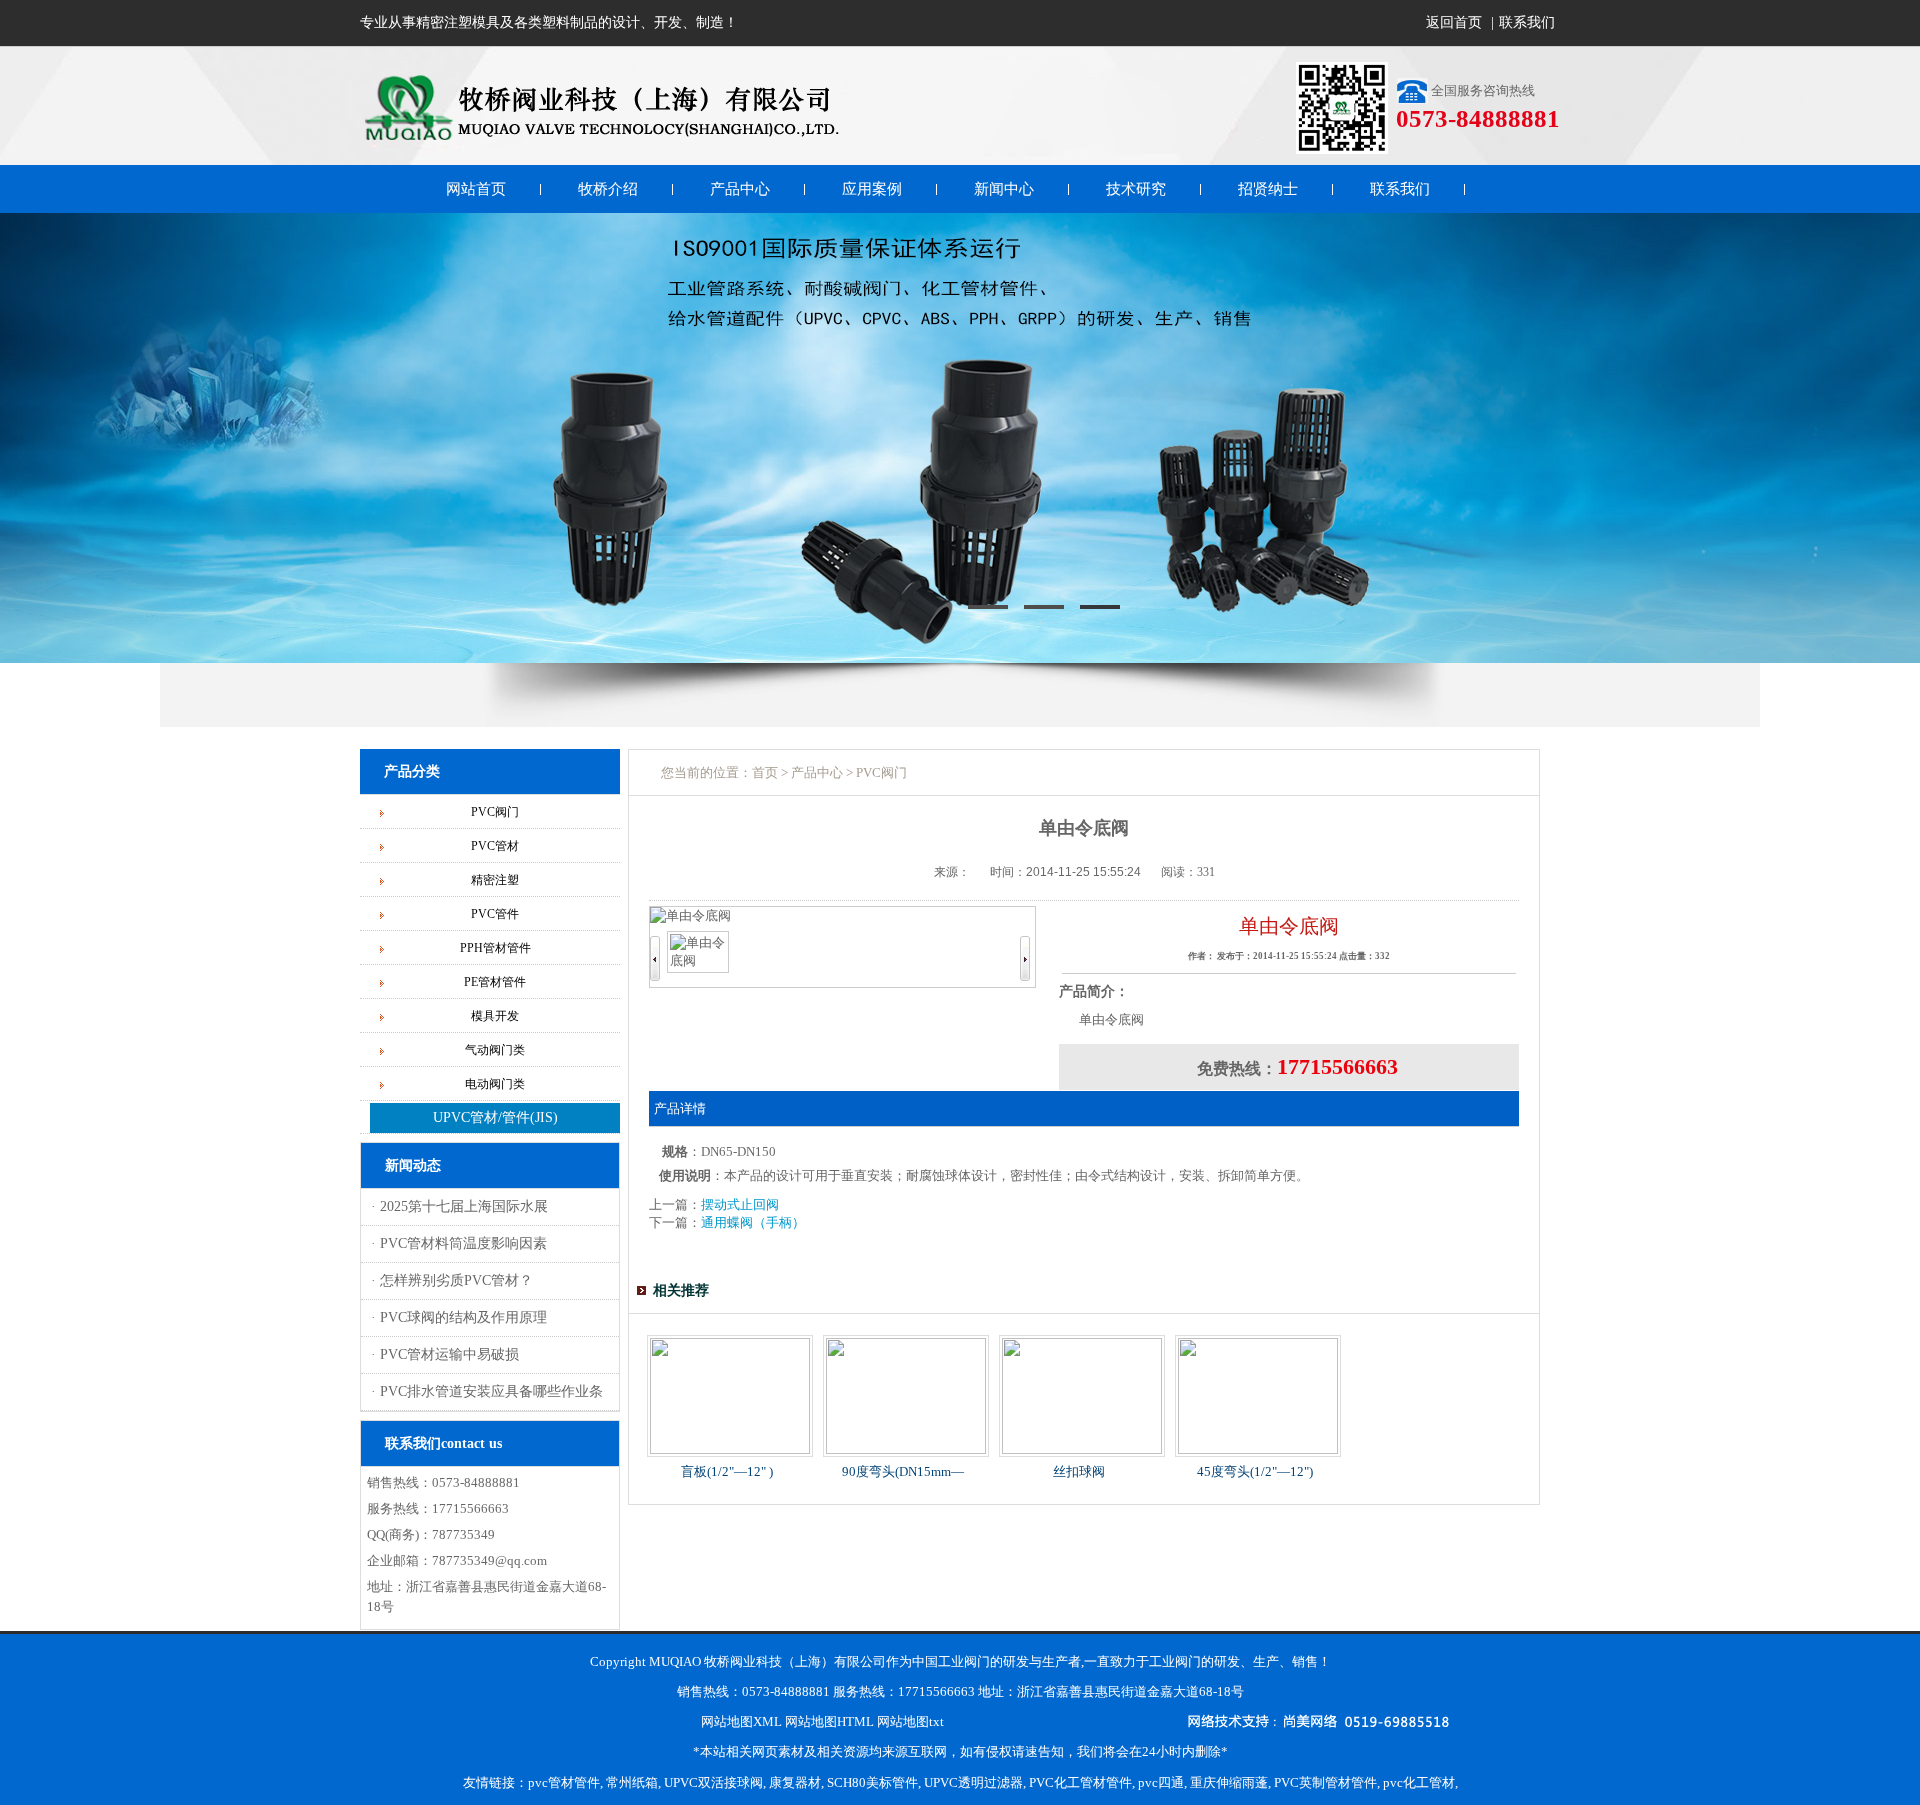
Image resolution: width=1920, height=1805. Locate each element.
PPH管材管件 (495, 948)
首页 (765, 772)
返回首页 (1454, 22)
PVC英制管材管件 (1325, 1782)
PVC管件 (495, 914)
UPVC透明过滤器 (973, 1782)
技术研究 (1136, 189)
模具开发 (495, 1016)
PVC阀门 (495, 812)
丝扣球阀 (1079, 1471)
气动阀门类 (495, 1050)
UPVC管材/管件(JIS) (495, 1117)
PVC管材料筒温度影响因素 (461, 1243)
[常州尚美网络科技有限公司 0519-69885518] (1322, 1723)
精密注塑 (495, 880)
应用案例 (872, 189)
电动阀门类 (495, 1084)
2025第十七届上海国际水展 (462, 1206)
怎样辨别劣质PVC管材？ (454, 1280)
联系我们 (1527, 22)
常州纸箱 (632, 1782)
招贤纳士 (1268, 189)
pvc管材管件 (564, 1782)
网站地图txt (910, 1721)
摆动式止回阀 (740, 1204)
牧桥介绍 (608, 189)
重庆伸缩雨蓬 (1229, 1782)
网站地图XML (741, 1721)
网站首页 (476, 189)
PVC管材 (495, 846)
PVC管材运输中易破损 (447, 1354)
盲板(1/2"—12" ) (727, 1471)
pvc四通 (1161, 1782)
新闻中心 (1004, 189)
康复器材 (795, 1782)
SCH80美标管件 (872, 1782)
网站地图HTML (829, 1721)
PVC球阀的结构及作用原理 (461, 1317)
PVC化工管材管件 (1080, 1782)
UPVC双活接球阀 (713, 1782)
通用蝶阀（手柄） (753, 1222)
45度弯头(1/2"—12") (1255, 1471)
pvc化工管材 (1419, 1782)
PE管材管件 (495, 982)
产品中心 (740, 189)
